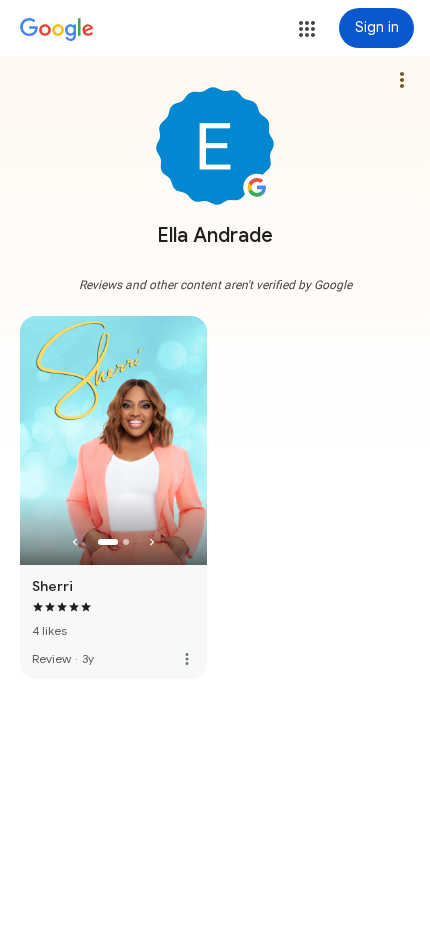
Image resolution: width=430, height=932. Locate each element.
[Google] (57, 30)
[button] (307, 29)
